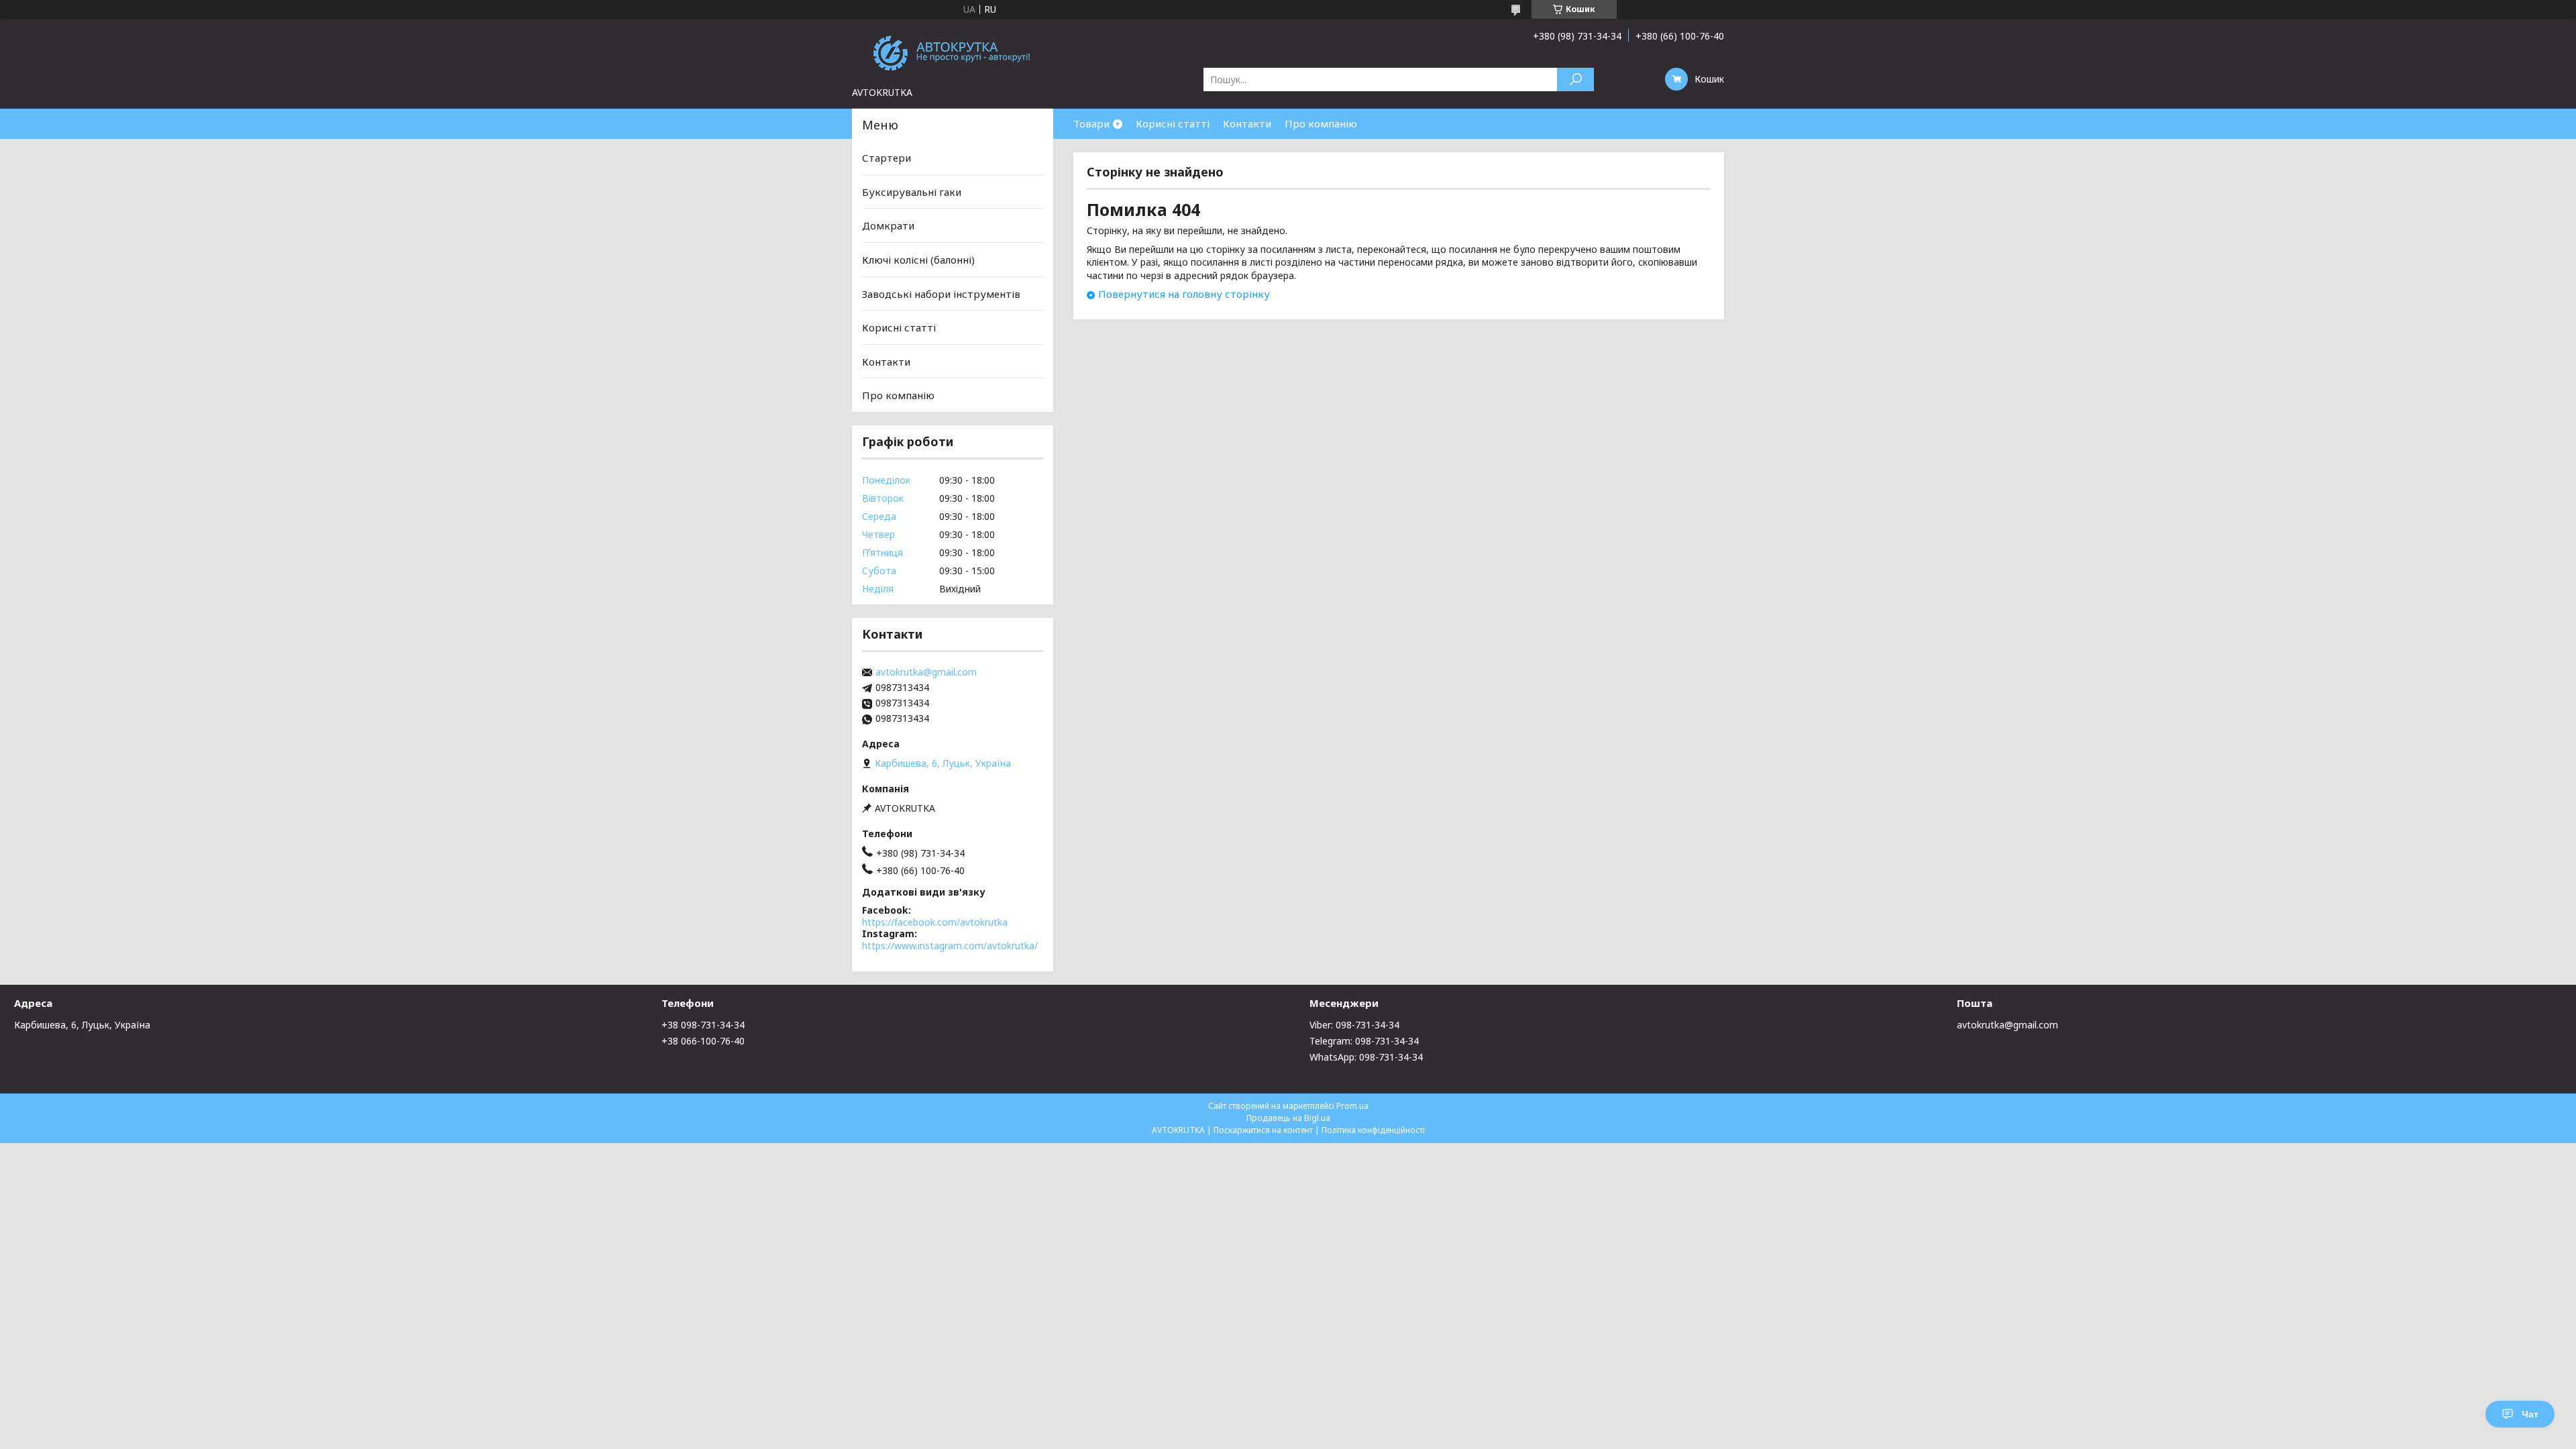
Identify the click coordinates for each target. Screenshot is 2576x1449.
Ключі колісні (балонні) (918, 260)
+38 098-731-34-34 (703, 1025)
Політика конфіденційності (1373, 1130)
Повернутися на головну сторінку (1184, 294)
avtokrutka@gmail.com (926, 672)
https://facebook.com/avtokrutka (935, 922)
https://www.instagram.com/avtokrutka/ (950, 946)
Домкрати (888, 225)
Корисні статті (1173, 123)
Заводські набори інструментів (941, 293)
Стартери (887, 158)
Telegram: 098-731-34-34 (1364, 1041)
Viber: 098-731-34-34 (1354, 1025)
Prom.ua (1352, 1106)
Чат (2530, 1414)
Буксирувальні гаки (912, 192)
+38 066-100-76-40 (703, 1041)
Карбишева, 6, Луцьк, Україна (82, 1025)
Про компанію (1321, 123)
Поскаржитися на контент (1263, 1130)
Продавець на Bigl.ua (1288, 1118)
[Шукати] (1575, 79)
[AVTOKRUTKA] (953, 52)
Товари (1091, 123)
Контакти (1247, 123)
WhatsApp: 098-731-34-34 (1366, 1057)
